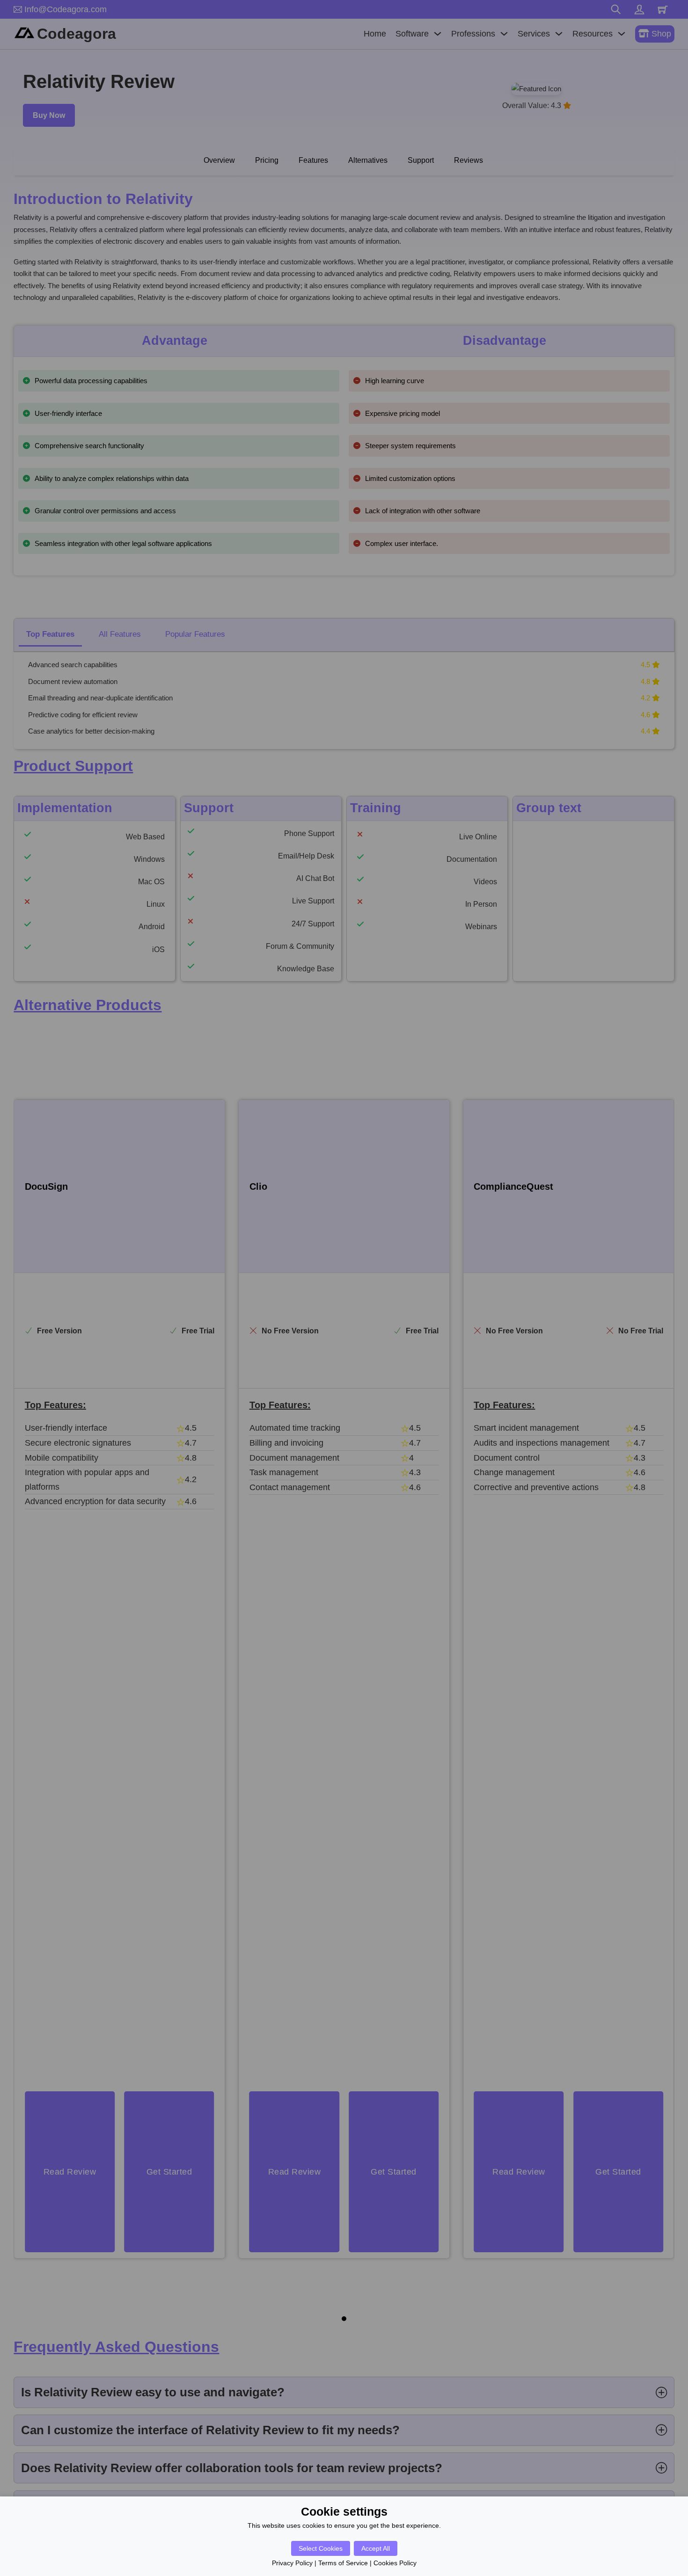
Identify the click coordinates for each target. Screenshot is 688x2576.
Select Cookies (321, 2548)
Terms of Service (343, 2563)
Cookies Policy (395, 2563)
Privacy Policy (292, 2563)
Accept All (376, 2548)
